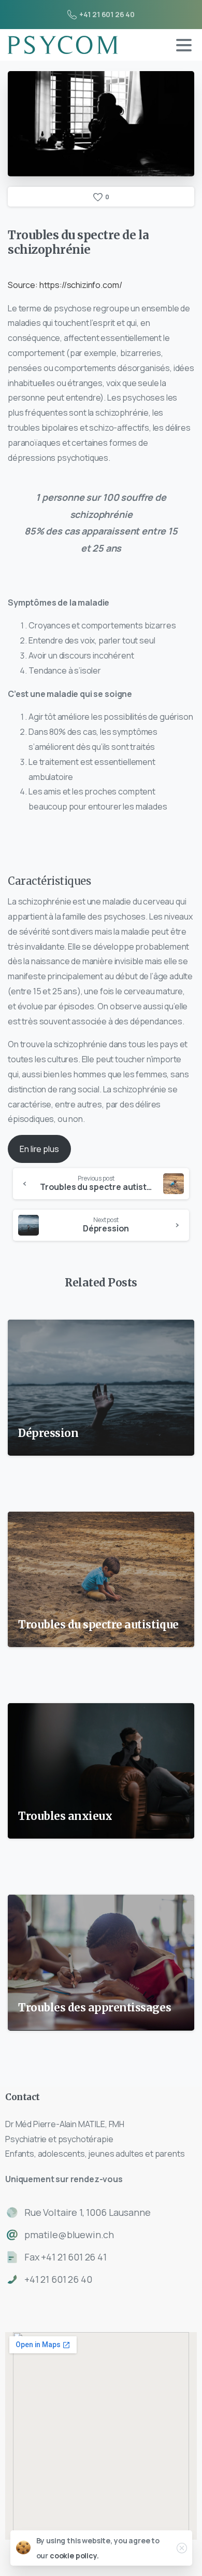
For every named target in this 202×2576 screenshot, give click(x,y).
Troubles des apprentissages (96, 2008)
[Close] (182, 2548)
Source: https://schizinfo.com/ (65, 285)
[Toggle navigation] (184, 45)
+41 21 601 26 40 (107, 14)
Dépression (48, 1433)
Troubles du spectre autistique (98, 1625)
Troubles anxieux (65, 1816)
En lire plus (39, 1149)
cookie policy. (74, 2556)
